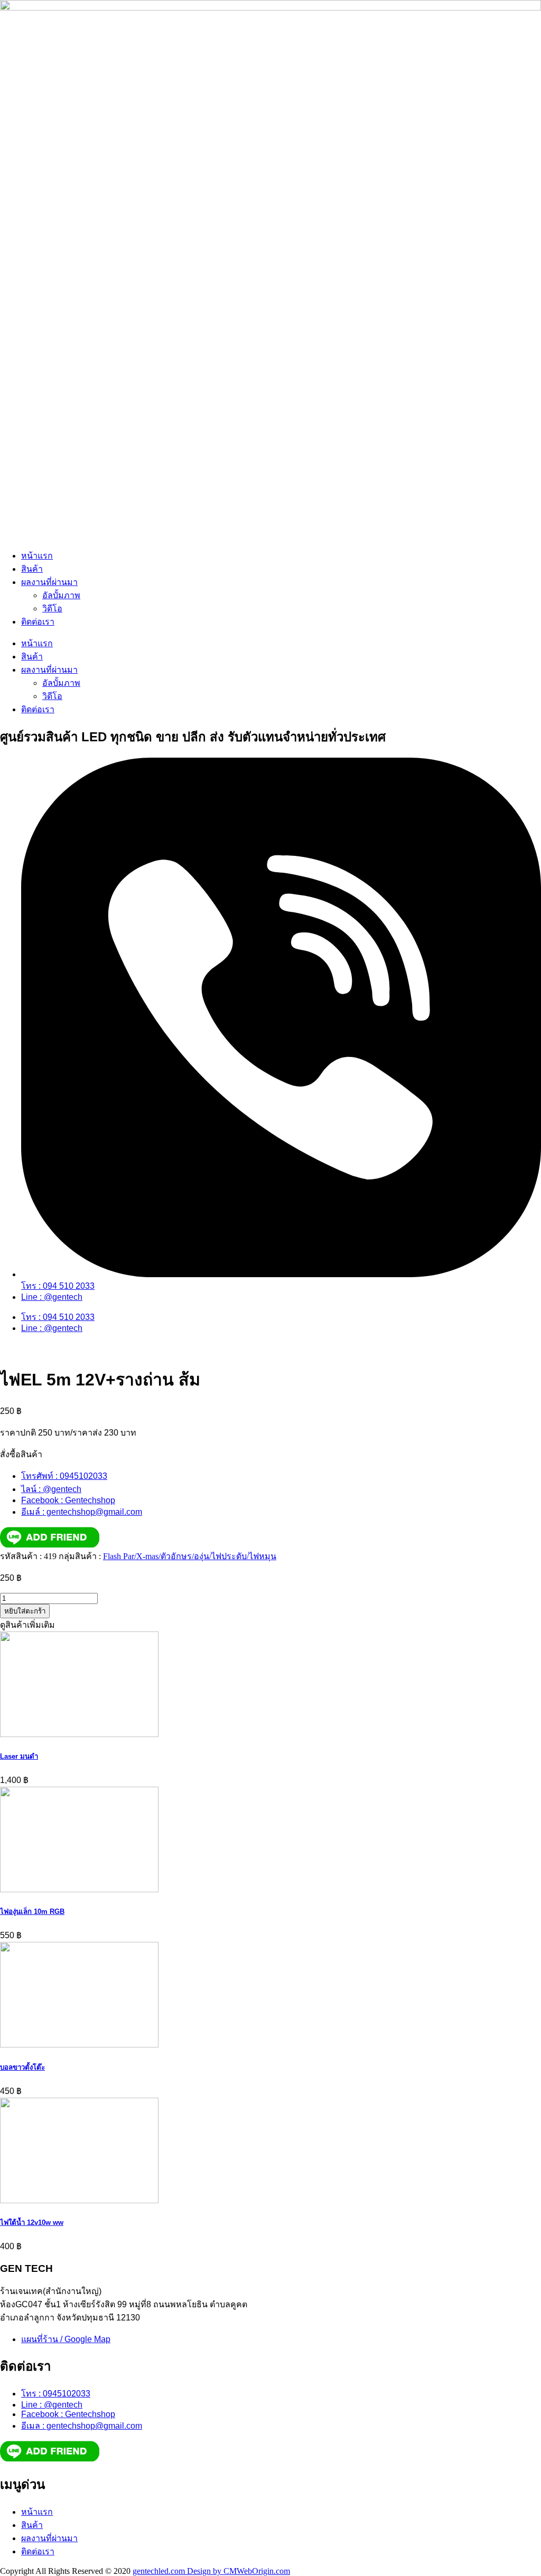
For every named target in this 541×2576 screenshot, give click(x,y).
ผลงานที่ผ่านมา (49, 582)
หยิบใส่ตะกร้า (25, 1611)
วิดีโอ (52, 608)
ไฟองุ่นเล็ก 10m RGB (32, 1912)
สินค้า (32, 569)
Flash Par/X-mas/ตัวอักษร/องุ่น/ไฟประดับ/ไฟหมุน (190, 1556)
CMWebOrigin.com (257, 2571)
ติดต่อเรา (38, 622)
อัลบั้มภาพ (61, 595)
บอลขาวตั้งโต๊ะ (22, 2067)
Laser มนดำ (19, 1756)
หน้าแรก (37, 556)
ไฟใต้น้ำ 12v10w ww (32, 2223)
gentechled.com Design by (178, 2571)
